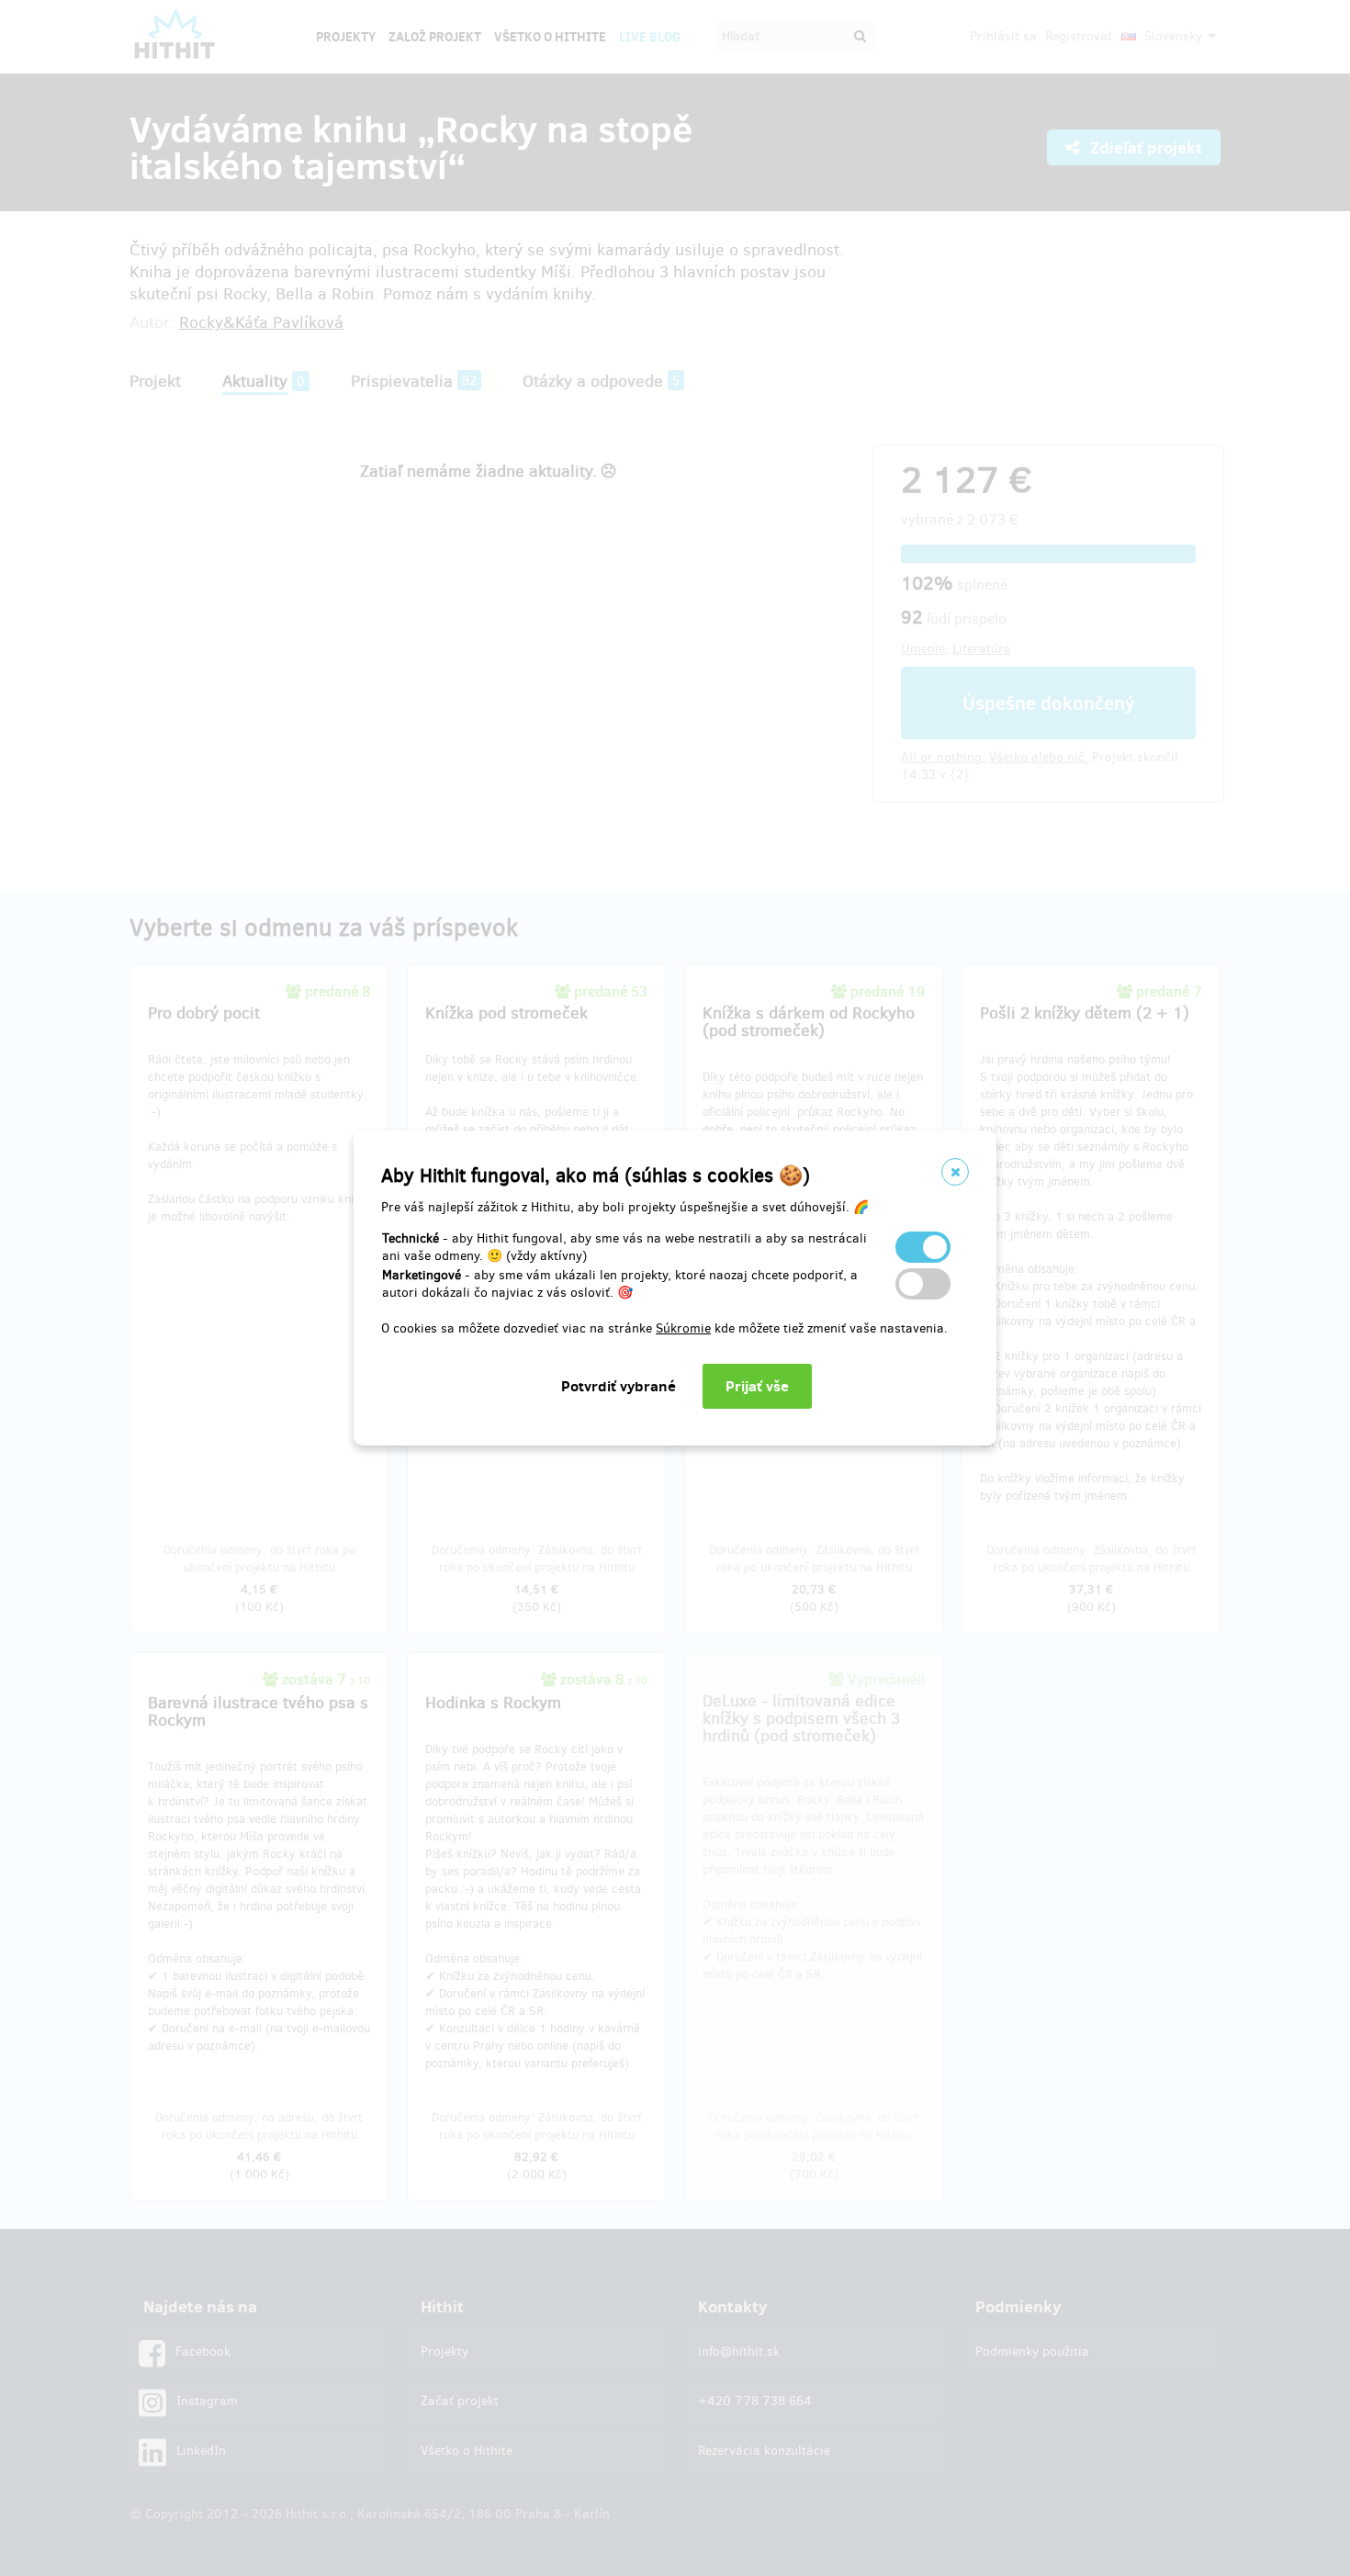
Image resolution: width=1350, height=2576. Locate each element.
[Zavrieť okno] (955, 1172)
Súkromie (683, 1328)
